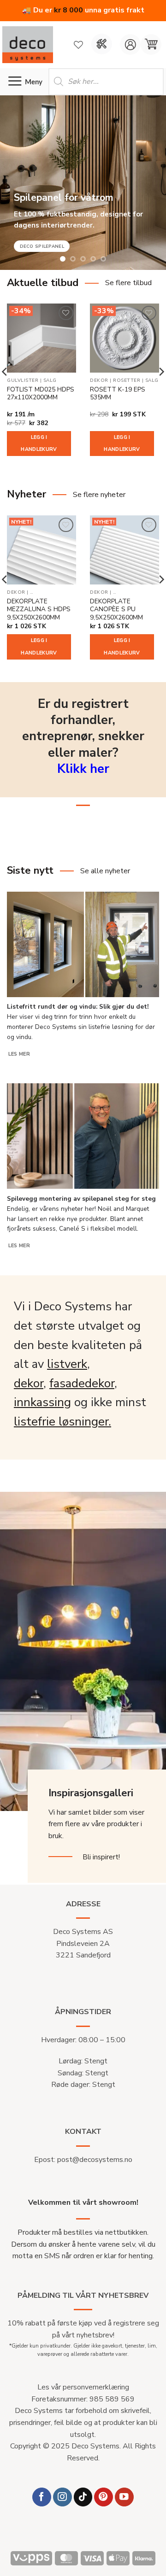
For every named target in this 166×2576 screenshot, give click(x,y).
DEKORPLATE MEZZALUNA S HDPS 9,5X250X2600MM (39, 610)
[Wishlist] (78, 45)
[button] (151, 44)
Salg (50, 381)
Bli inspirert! (101, 1857)
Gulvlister (23, 381)
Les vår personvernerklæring (83, 2387)
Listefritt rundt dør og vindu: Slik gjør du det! (78, 1007)
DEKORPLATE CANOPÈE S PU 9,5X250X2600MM (116, 610)
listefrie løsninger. (62, 1422)
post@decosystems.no (95, 2160)
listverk (67, 1364)
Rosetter (127, 381)
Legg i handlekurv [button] (39, 443)
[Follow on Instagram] (62, 2497)
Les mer (19, 1054)
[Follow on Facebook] (42, 2497)
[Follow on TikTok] (83, 2497)
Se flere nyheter (99, 495)
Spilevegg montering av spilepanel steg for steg (81, 1199)
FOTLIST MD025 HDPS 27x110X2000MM (41, 394)
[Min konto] (130, 44)
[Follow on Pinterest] (104, 2497)
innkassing (42, 1402)
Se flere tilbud (128, 283)
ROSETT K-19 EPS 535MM (118, 394)
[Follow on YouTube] (124, 2497)
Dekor (99, 381)
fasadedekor (82, 1383)
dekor (29, 1383)
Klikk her (83, 769)
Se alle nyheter (105, 871)
